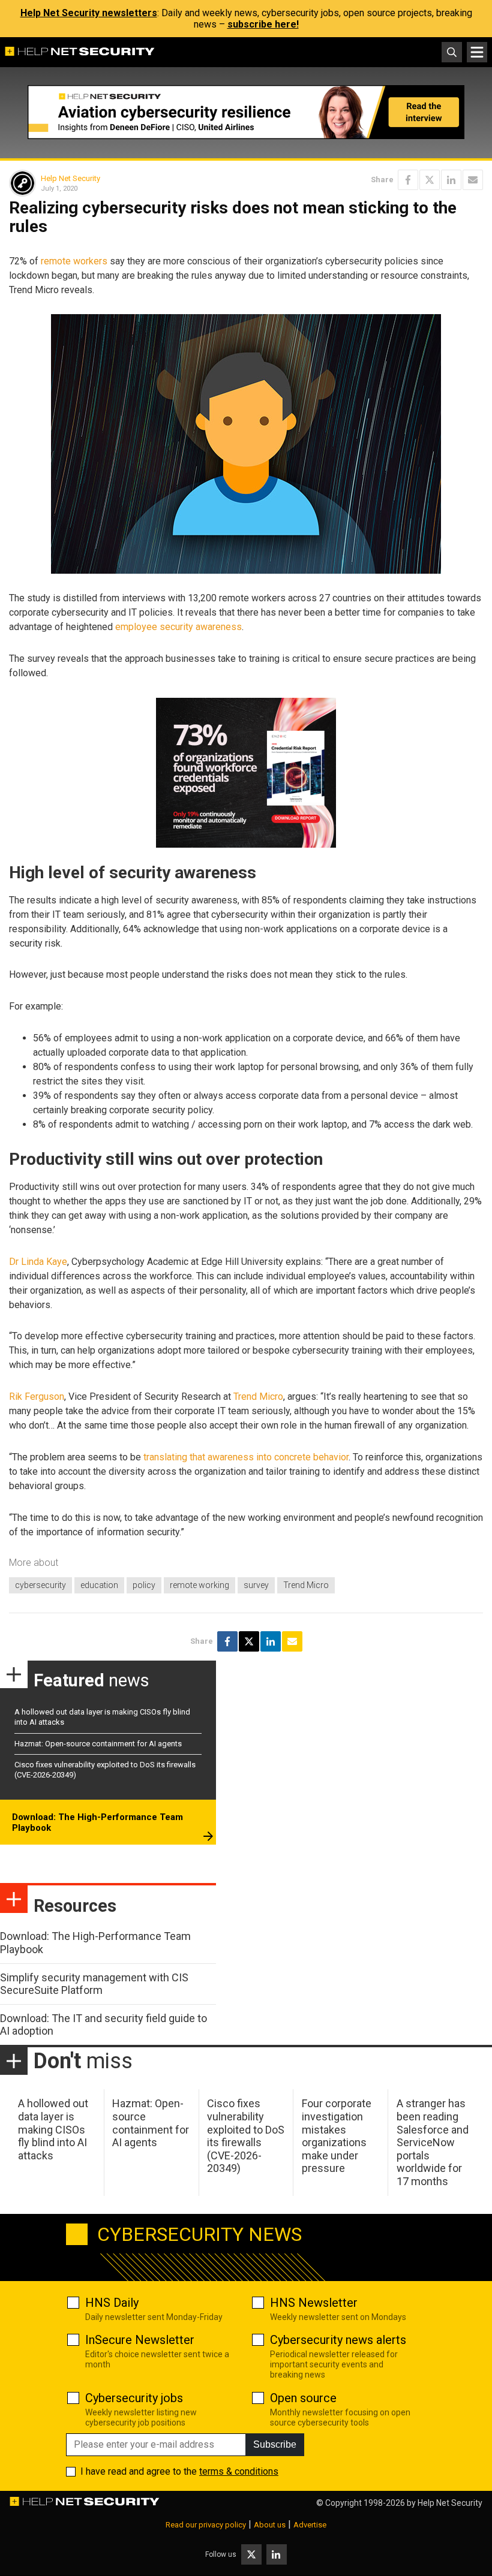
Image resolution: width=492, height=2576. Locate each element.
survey (256, 1585)
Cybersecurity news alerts (338, 2340)
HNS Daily (112, 2303)
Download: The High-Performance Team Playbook (97, 1822)
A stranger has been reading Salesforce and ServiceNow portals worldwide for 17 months (433, 2142)
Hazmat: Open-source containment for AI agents (98, 1744)
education (99, 1585)
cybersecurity (40, 1585)
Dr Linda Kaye (38, 1262)
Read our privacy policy (206, 2525)
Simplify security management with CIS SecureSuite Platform (94, 1984)
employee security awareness (178, 627)
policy (144, 1585)
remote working (199, 1585)
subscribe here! (263, 24)
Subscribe (275, 2444)
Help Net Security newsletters (89, 13)
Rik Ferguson (37, 1397)
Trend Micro (258, 1397)
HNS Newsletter (314, 2303)
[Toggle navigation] (477, 52)
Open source (303, 2398)
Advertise (310, 2525)
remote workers (74, 261)
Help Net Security (70, 178)
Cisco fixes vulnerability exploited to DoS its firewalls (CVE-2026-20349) (246, 2136)
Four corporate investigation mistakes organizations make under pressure (337, 2136)
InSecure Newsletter (140, 2340)
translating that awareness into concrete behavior (246, 1457)
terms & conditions (239, 2471)
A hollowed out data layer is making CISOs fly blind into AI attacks (53, 2129)
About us (270, 2525)
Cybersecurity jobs (134, 2398)
